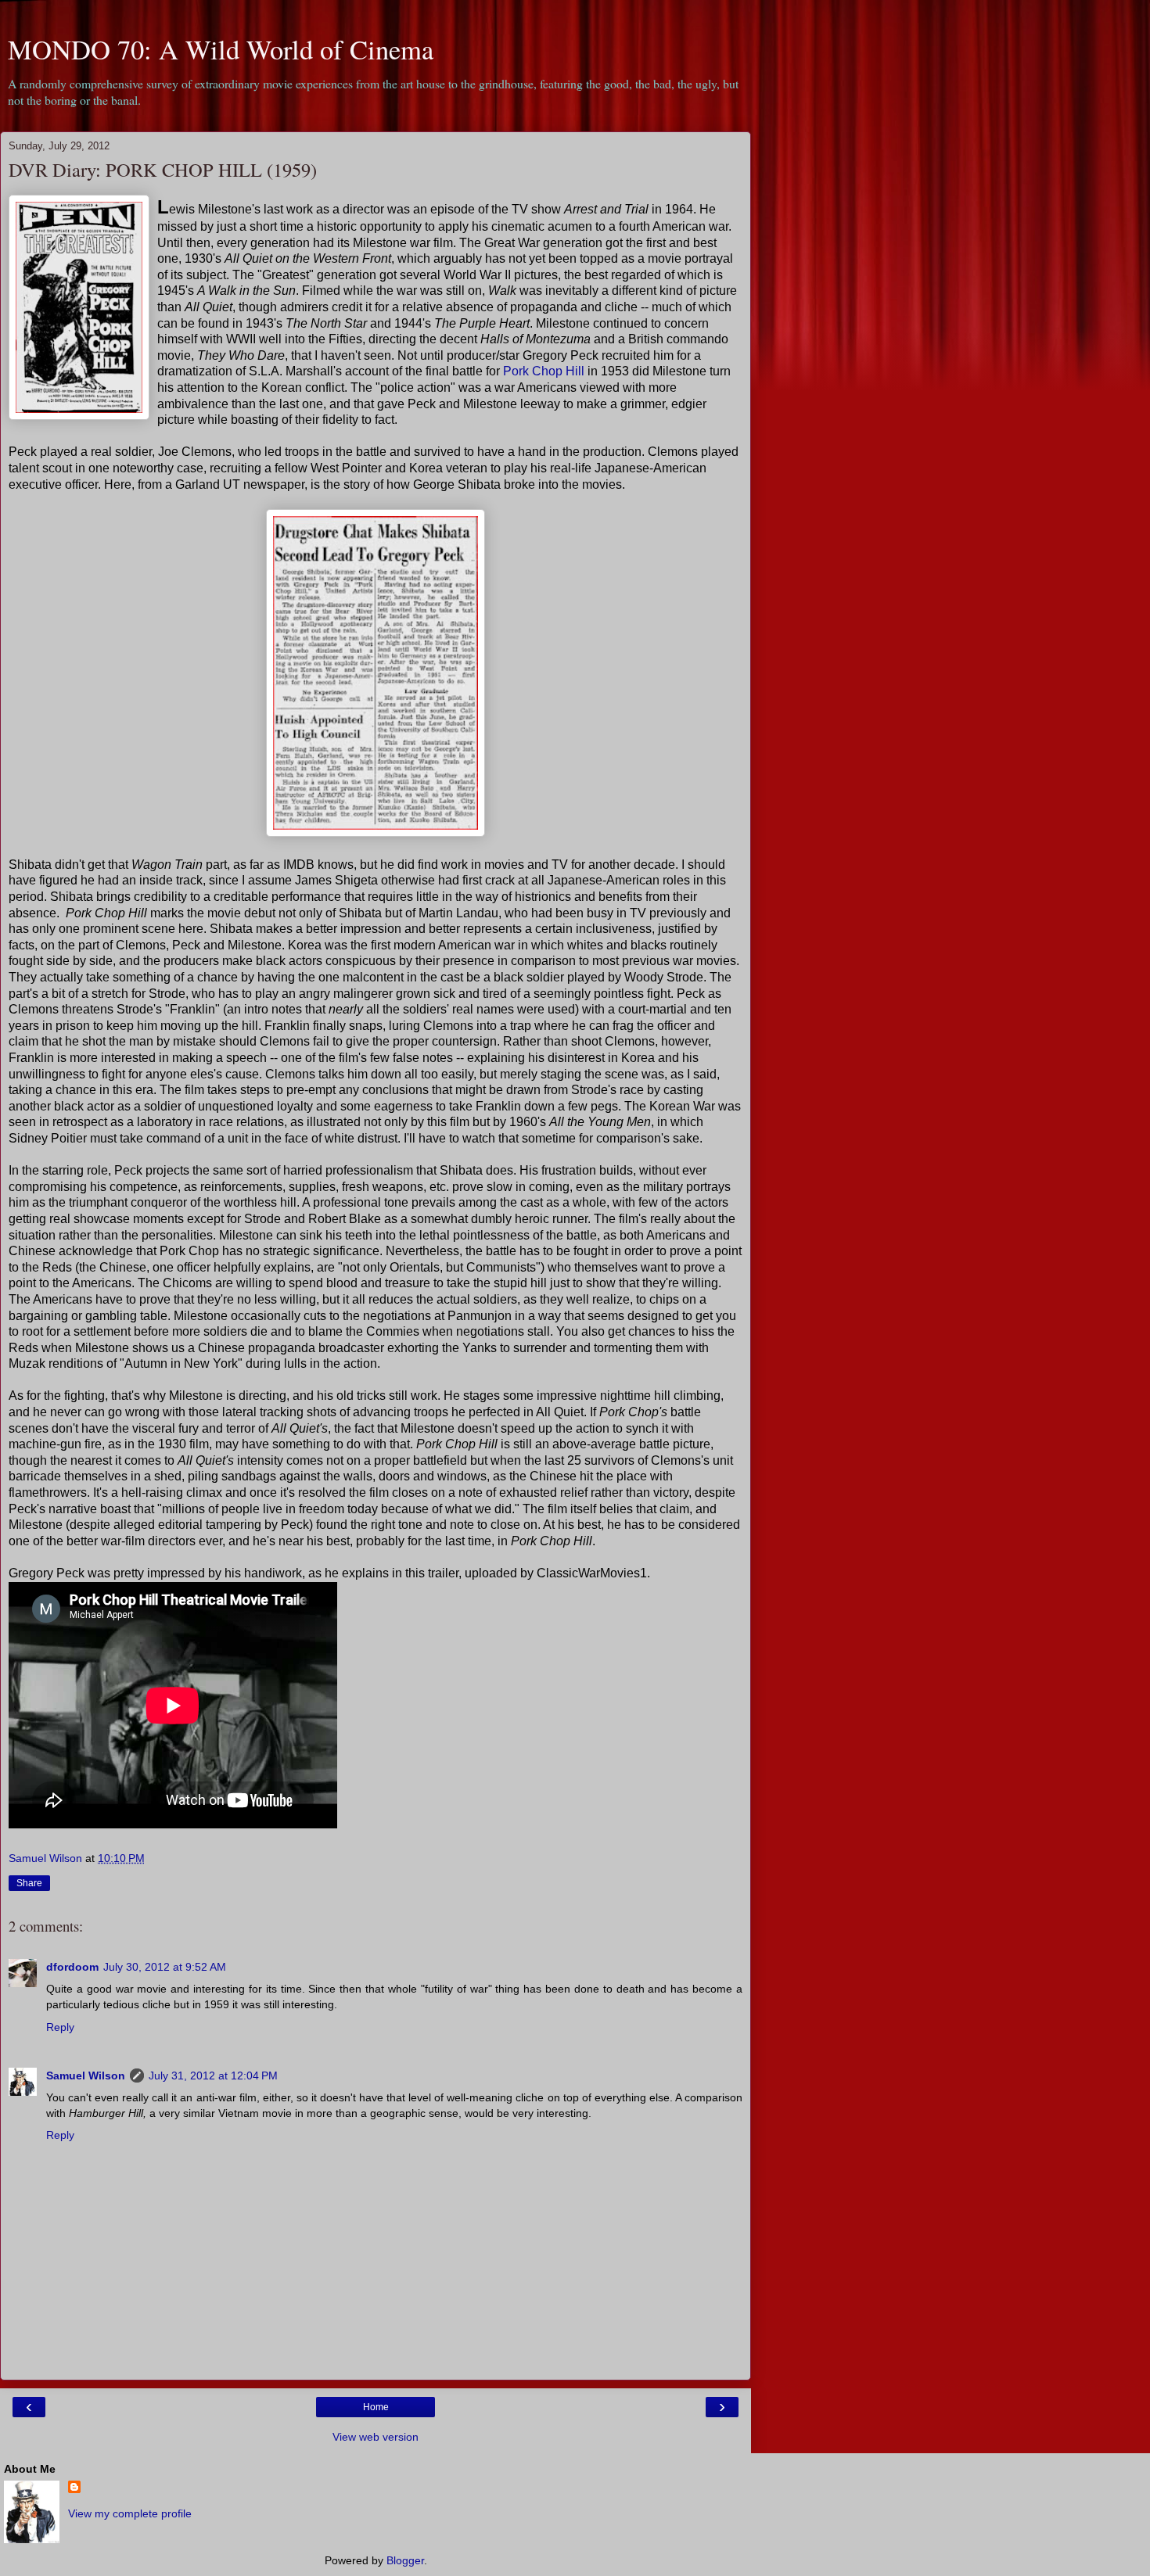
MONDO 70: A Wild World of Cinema (221, 49)
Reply (60, 2027)
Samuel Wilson (86, 2076)
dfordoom (72, 1967)
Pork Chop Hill (544, 371)
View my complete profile (130, 2513)
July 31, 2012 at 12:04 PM (213, 2076)
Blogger (405, 2560)
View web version (376, 2437)
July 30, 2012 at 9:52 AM (165, 1967)
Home (376, 2407)
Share (29, 1883)
